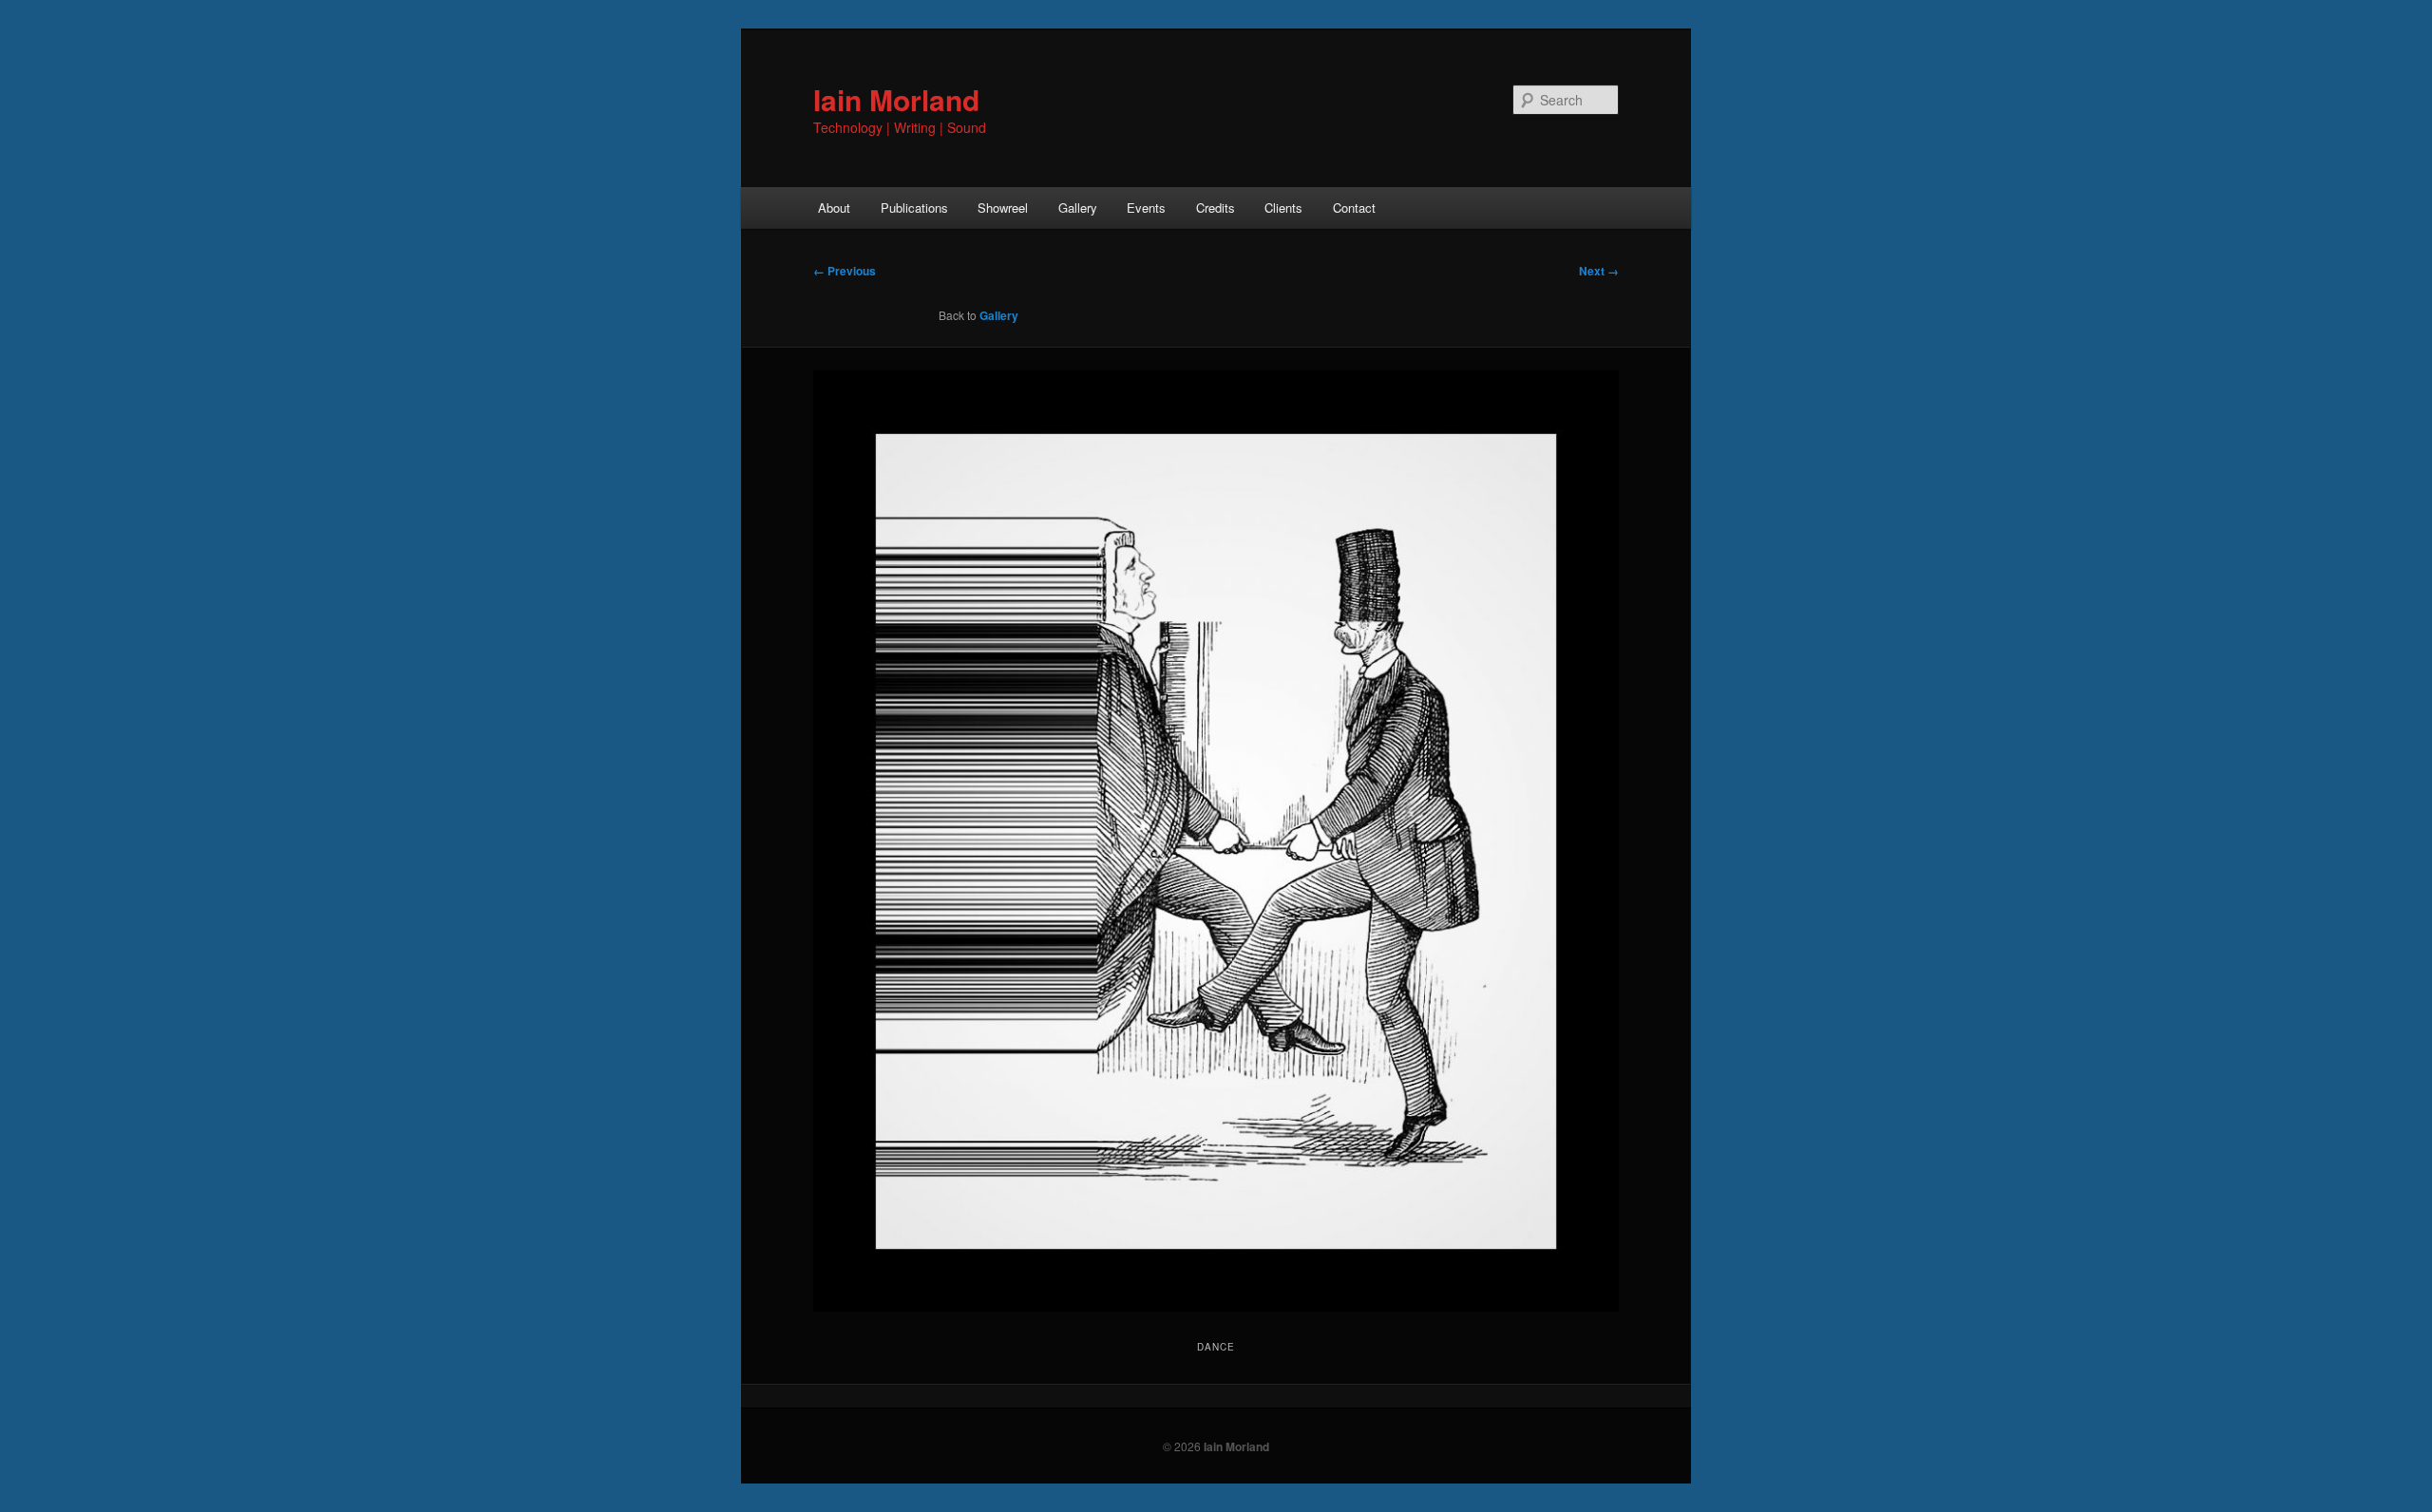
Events (1146, 208)
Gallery (1078, 208)
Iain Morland (896, 99)
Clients (1283, 208)
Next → (1599, 271)
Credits (1216, 208)
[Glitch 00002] (1216, 841)
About (834, 208)
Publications (914, 208)
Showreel (1003, 208)
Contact (1354, 208)
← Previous (845, 271)
